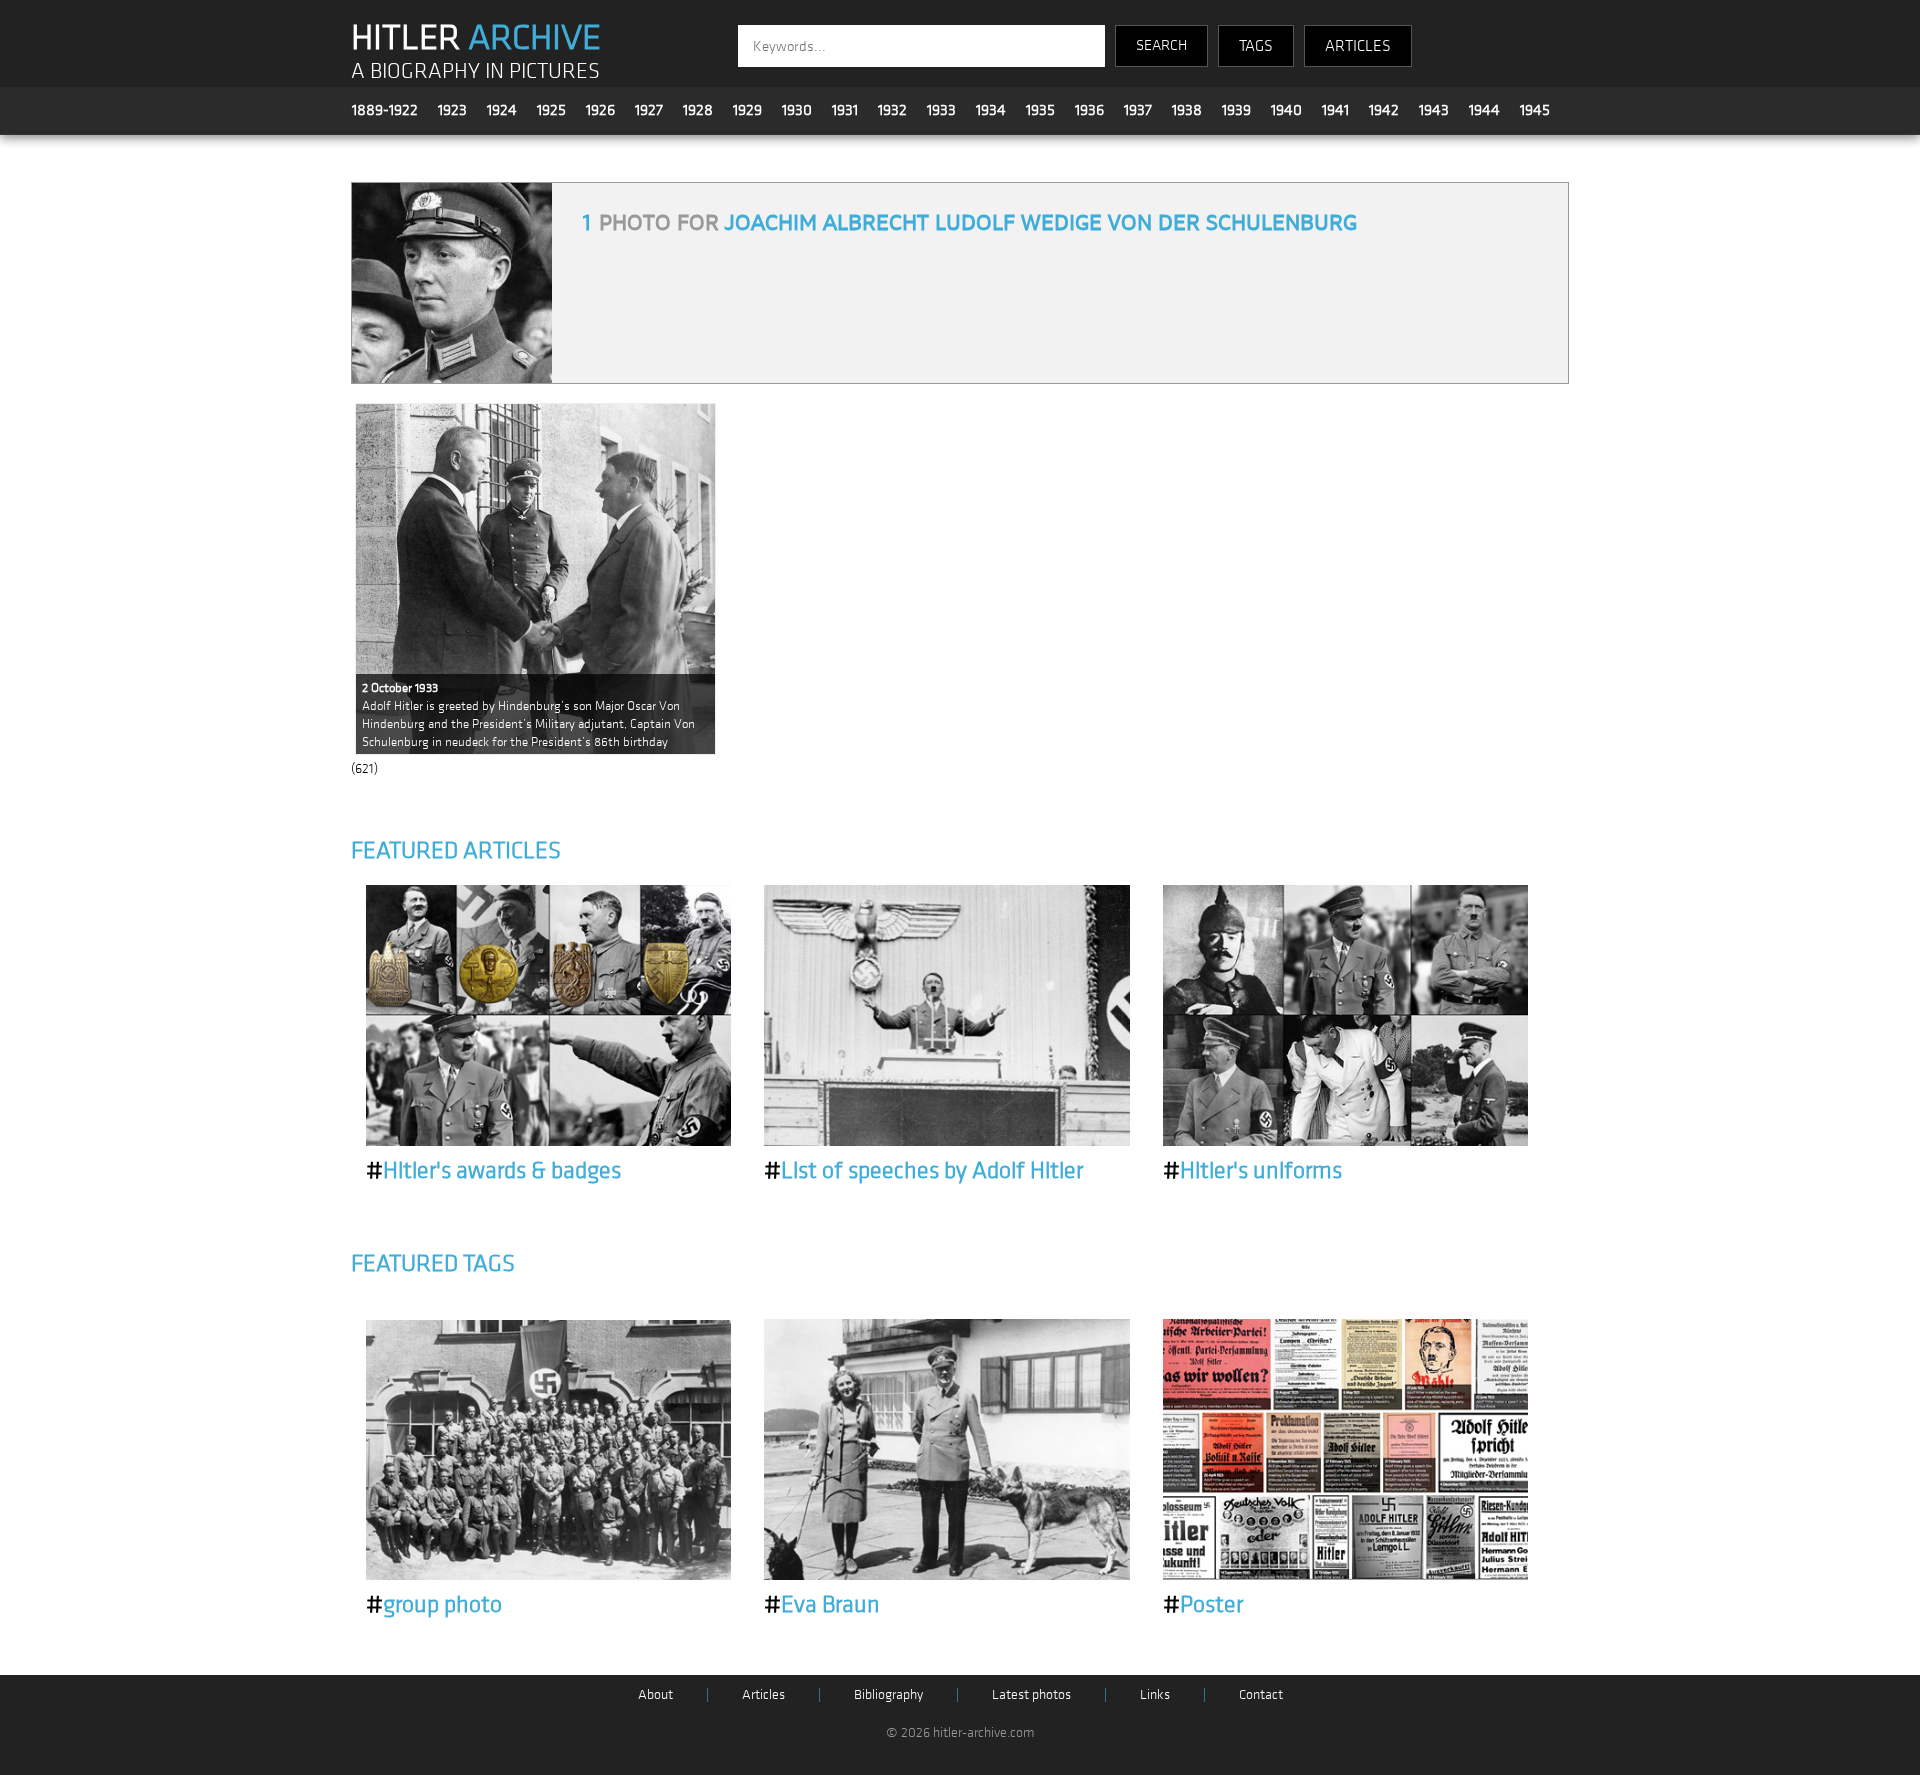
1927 (649, 110)
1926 (600, 110)
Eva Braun (822, 1605)
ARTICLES (1358, 46)
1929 (747, 110)
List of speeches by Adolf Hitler (923, 1171)
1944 (1484, 110)
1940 (1286, 110)
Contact (1261, 1694)
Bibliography (888, 1694)
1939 (1236, 110)
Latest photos (1031, 1694)
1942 (1384, 110)
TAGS (1256, 46)
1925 (551, 110)
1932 (892, 110)
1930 (797, 110)
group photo (434, 1605)
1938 (1187, 110)
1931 (845, 110)
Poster (1203, 1605)
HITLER (476, 38)
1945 (1535, 110)
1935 (1040, 110)
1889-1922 (385, 110)
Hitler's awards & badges (493, 1171)
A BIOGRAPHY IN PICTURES (475, 71)
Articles (763, 1694)
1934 (991, 110)
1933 (941, 110)
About (655, 1694)
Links (1155, 1694)
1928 (698, 110)
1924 (502, 110)
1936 (1089, 110)
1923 (452, 110)
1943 (1434, 110)
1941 (1335, 110)
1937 (1138, 110)
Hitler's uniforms (1252, 1171)
